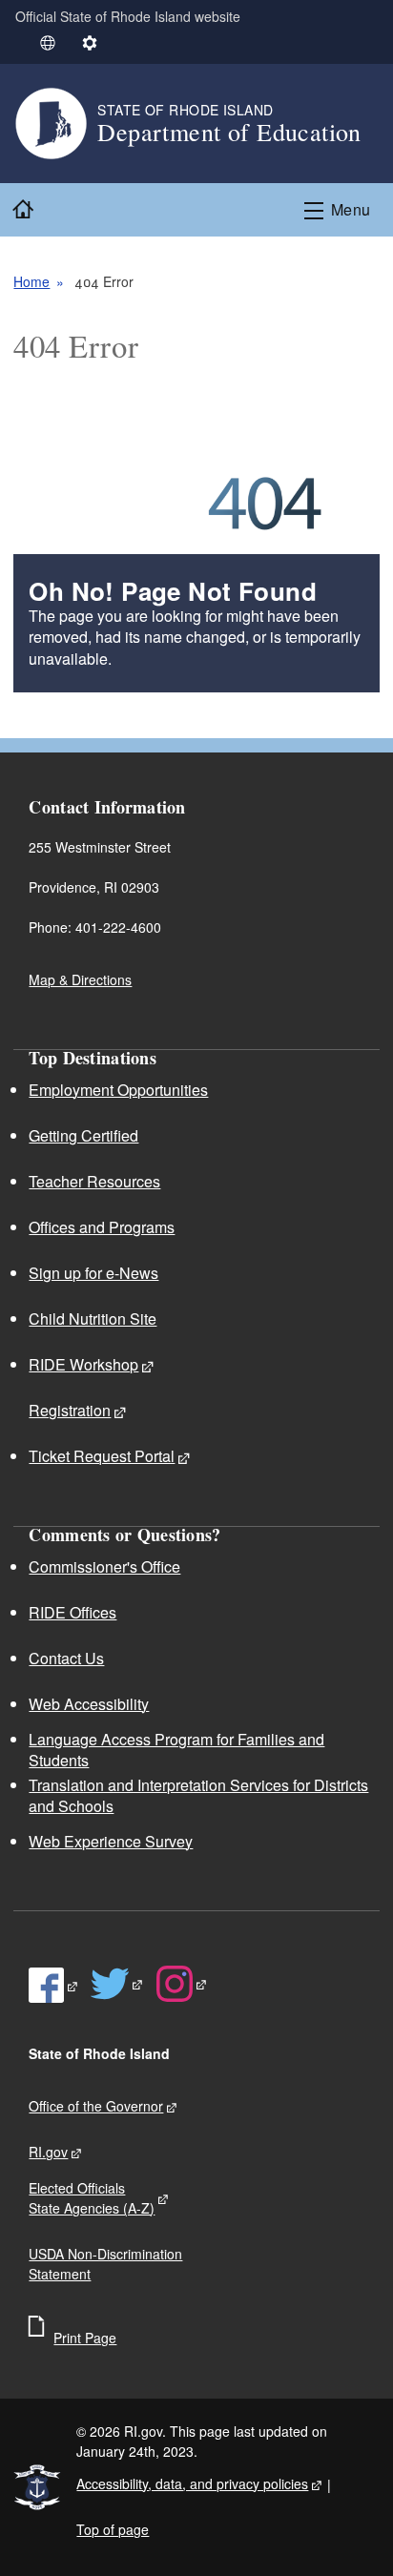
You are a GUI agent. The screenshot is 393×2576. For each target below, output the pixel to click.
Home (31, 281)
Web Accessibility (89, 1704)
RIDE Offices (72, 1612)
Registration (70, 1410)
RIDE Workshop (83, 1364)
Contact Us (66, 1658)
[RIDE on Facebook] (54, 1986)
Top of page (113, 2529)
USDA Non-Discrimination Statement (105, 2264)
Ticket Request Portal (102, 1456)
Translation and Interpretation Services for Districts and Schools (198, 1795)
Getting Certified (83, 1135)
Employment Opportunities (118, 1090)
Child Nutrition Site (93, 1319)
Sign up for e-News (93, 1273)
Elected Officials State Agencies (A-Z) (92, 2198)
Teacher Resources (94, 1181)
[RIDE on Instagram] (182, 1984)
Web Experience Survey (111, 1841)
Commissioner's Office (104, 1566)
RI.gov (48, 2152)
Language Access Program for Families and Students (176, 1750)
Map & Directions (80, 979)
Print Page (85, 2338)
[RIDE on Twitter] (117, 1984)
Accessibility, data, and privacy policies (192, 2483)
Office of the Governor (96, 2106)
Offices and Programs (102, 1227)
